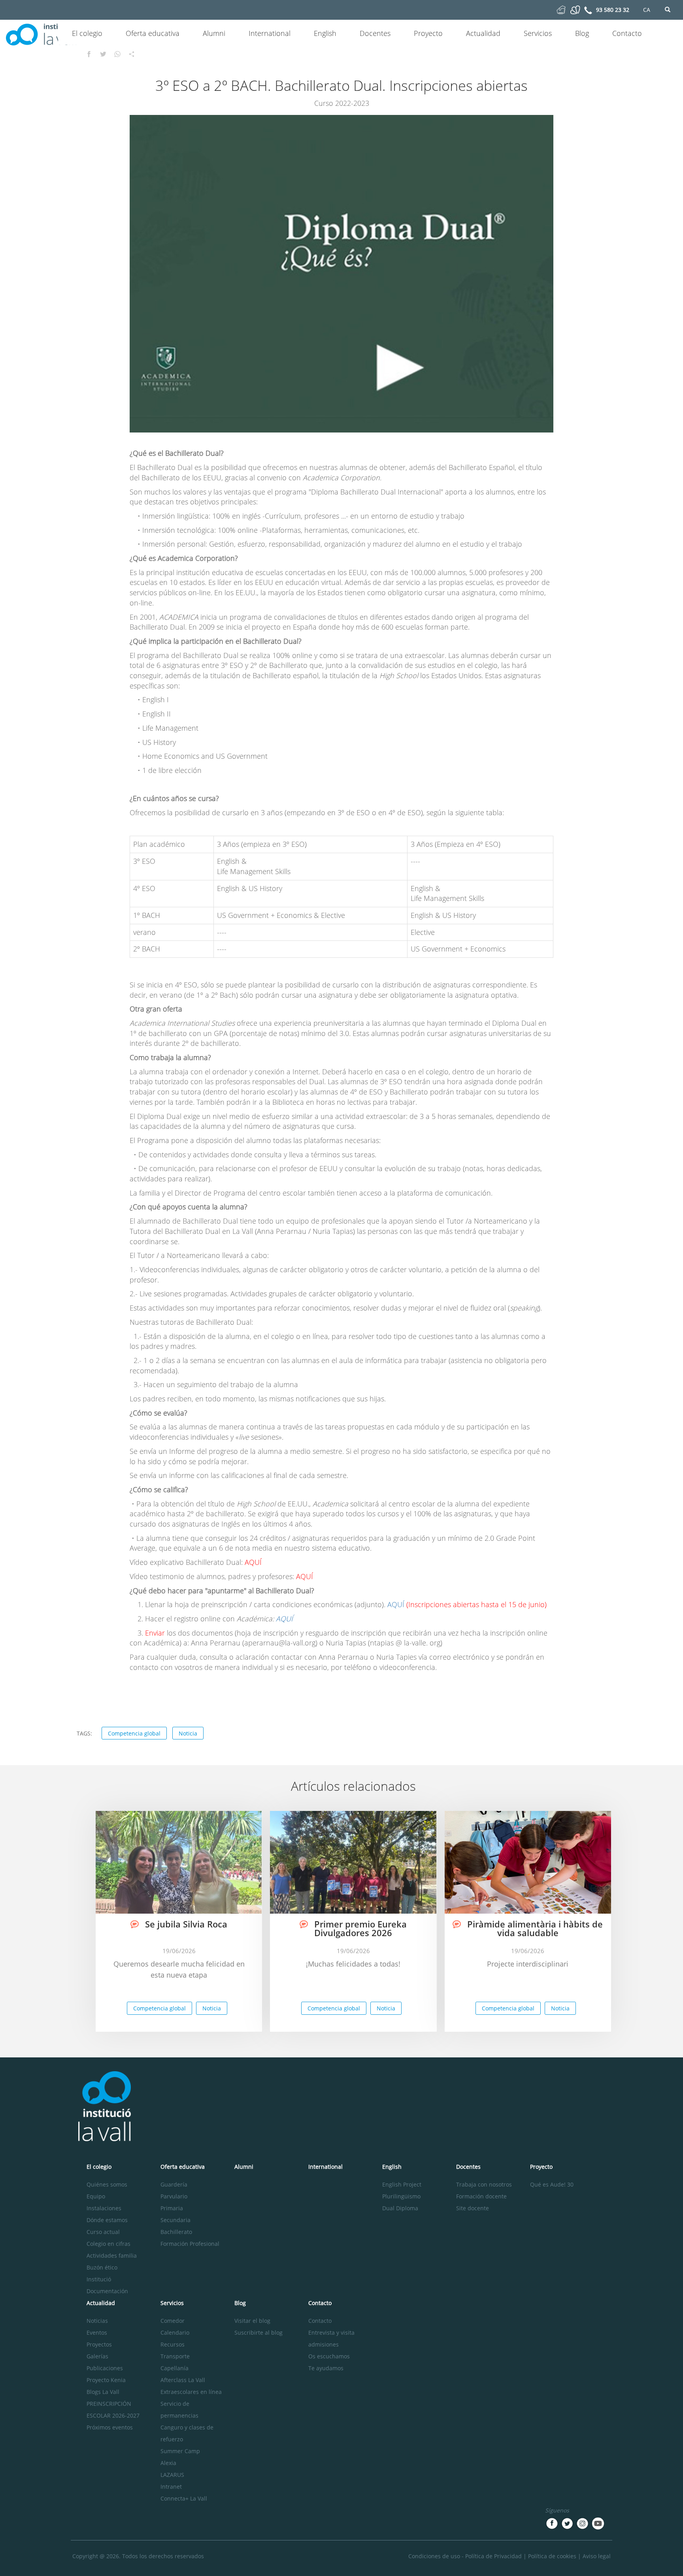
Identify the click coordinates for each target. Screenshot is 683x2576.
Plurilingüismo (401, 2196)
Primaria (172, 2208)
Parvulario (174, 2196)
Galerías (97, 2356)
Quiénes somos (107, 2184)
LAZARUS (172, 2475)
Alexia (168, 2463)
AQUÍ (396, 1604)
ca (647, 10)
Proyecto (428, 33)
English (325, 33)
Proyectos (99, 2344)
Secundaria (175, 2220)
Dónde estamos (107, 2220)
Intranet (171, 2487)
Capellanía (175, 2368)
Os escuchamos (329, 2356)
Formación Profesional (190, 2244)
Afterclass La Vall (183, 2380)
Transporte (175, 2356)
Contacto (627, 33)
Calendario (175, 2333)
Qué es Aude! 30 (552, 2184)
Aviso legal (597, 2556)
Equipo (96, 2196)
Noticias (97, 2321)
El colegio (87, 33)
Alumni (214, 33)
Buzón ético (102, 2267)
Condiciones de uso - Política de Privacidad (465, 2556)
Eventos (97, 2333)
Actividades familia (112, 2255)
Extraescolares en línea (191, 2392)
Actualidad (483, 33)
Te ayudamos (326, 2368)
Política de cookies (552, 2556)
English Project (402, 2184)
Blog (582, 33)
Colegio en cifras (108, 2244)
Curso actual (103, 2232)
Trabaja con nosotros (484, 2184)
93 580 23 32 (613, 10)
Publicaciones (105, 2368)
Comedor (173, 2321)
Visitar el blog (252, 2321)
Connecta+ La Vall (184, 2498)
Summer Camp (180, 2451)
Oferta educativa (153, 33)
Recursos (173, 2344)
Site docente (473, 2208)
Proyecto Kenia (106, 2380)
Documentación (107, 2291)
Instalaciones (104, 2208)
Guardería (174, 2184)
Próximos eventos (110, 2427)
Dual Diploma (400, 2208)
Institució (99, 2279)
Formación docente (481, 2196)
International (270, 33)
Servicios (538, 33)
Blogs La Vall (103, 2392)
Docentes (375, 33)
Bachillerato (176, 2232)
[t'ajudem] (561, 9)
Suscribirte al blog (258, 2333)
